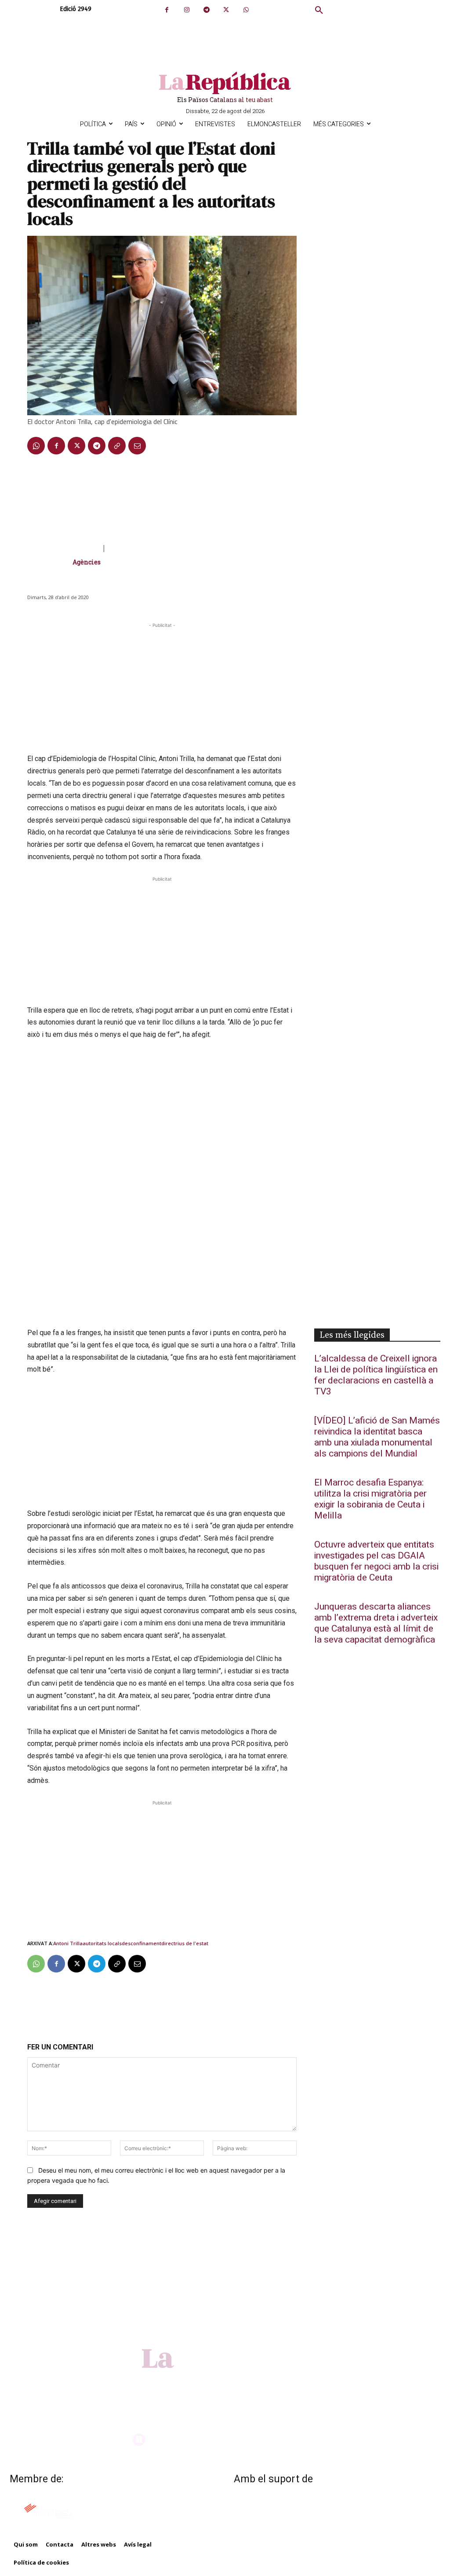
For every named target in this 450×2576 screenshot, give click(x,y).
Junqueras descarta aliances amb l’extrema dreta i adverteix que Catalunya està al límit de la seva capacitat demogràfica (376, 1623)
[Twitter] (226, 10)
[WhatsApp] (246, 10)
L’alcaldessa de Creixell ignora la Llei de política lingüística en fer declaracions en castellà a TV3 (376, 1375)
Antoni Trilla (68, 1943)
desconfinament (142, 1943)
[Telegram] (206, 10)
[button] (319, 11)
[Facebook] (167, 10)
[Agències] (50, 562)
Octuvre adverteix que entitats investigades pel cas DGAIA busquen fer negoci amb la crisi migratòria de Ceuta (376, 1561)
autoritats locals (102, 1943)
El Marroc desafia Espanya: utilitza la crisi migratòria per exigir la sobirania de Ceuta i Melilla (370, 1499)
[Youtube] (256, 2382)
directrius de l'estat (185, 1943)
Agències (87, 562)
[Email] (137, 446)
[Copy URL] (117, 446)
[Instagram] (187, 10)
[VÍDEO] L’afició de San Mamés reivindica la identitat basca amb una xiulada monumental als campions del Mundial (377, 1437)
